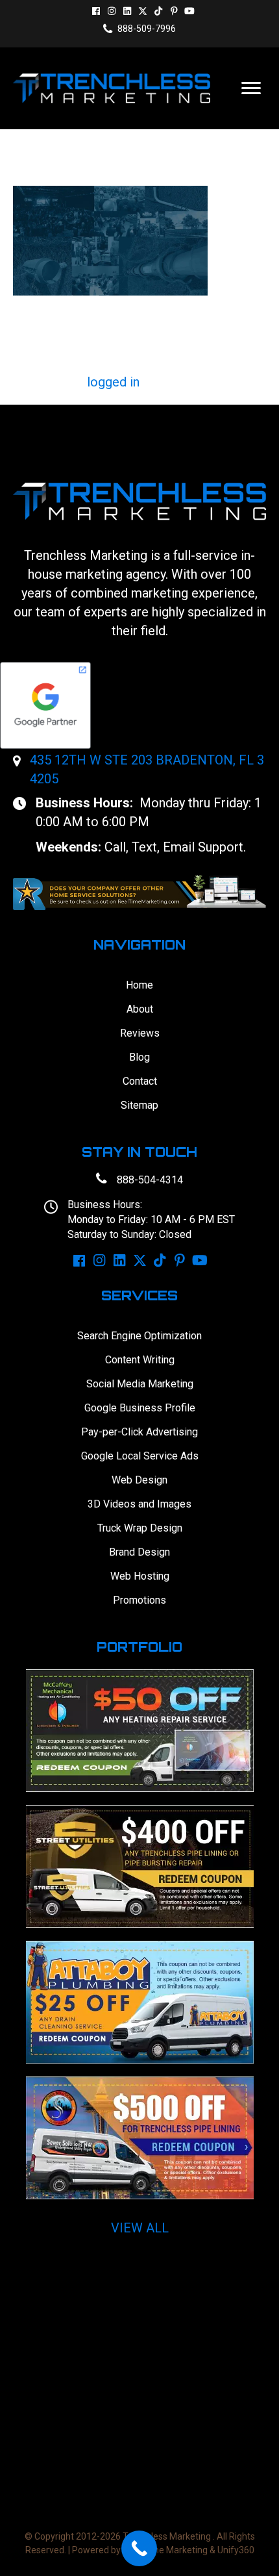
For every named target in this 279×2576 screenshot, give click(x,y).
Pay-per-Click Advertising (139, 1432)
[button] (96, 11)
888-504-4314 (150, 1180)
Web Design (139, 1480)
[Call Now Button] (139, 2548)
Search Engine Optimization (139, 1336)
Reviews (140, 1033)
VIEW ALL (140, 2228)
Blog (139, 1057)
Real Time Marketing (165, 2550)
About (140, 1009)
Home (139, 985)
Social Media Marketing (140, 1384)
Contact (140, 1081)
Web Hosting (140, 1576)
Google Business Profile (140, 1408)
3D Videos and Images (139, 1504)
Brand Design (139, 1552)
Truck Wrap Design (140, 1528)
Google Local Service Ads (140, 1456)
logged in (113, 382)
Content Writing (140, 1360)
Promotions (139, 1600)
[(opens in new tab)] (139, 891)
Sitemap (139, 1105)
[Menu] (251, 88)
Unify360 (236, 2550)
